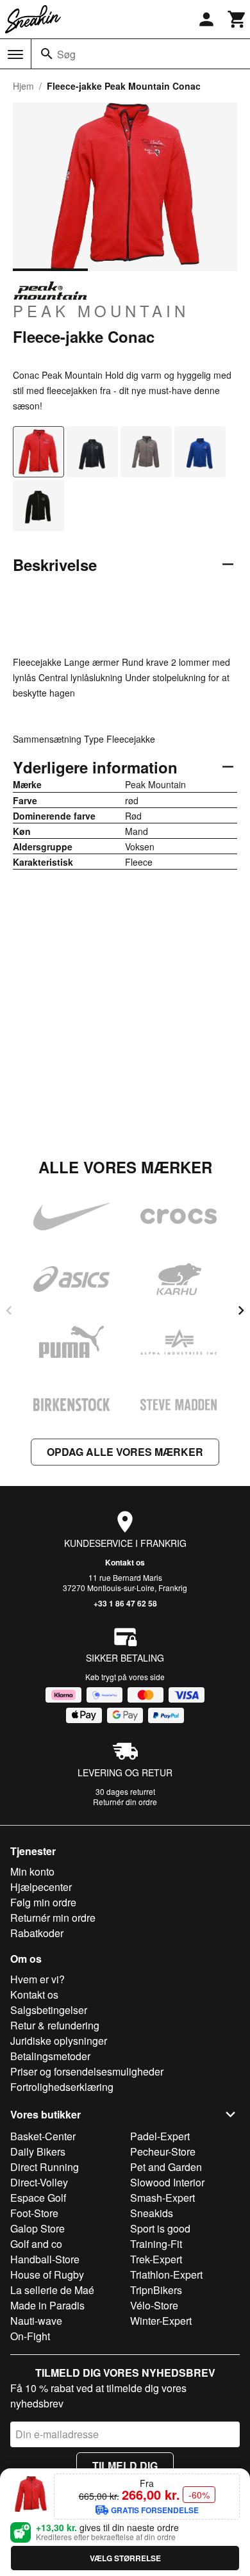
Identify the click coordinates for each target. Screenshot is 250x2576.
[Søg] (47, 54)
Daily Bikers (38, 2151)
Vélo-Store (154, 2305)
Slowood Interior (167, 2182)
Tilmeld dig (125, 2465)
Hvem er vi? (37, 1979)
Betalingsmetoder (50, 2056)
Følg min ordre (43, 1902)
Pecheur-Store (163, 2151)
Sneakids (152, 2213)
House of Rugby (47, 2275)
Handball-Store (45, 2259)
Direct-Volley (39, 2182)
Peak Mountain (101, 310)
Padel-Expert (160, 2136)
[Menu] (15, 54)
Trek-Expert (156, 2259)
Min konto (32, 1871)
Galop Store (37, 2228)
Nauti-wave (36, 2321)
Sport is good (160, 2228)
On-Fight (30, 2336)
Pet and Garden (166, 2167)
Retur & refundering (55, 2025)
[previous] (9, 1310)
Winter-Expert (161, 2321)
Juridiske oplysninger (59, 2041)
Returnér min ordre (53, 1918)
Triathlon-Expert (166, 2275)
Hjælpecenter (41, 1887)
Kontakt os (125, 1562)
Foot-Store (34, 2213)
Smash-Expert (162, 2198)
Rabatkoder (37, 1933)
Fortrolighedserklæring (62, 2087)
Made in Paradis (47, 2305)
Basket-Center (43, 2136)
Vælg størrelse (125, 2558)
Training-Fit (156, 2244)
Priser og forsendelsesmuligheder (87, 2071)
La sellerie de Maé (52, 2290)
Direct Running (45, 2167)
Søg (66, 54)
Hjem (23, 86)
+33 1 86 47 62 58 (125, 1603)
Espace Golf (38, 2198)
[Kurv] (237, 19)
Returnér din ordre (125, 1802)
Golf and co (36, 2244)
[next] (241, 1310)
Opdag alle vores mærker (125, 1452)
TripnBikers (156, 2290)
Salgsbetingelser (49, 2010)
